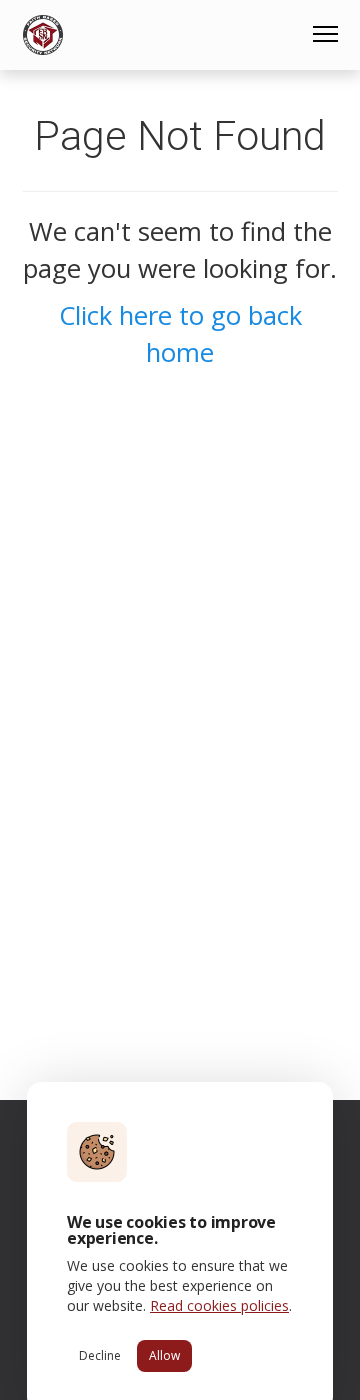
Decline (100, 1355)
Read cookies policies (219, 1305)
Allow (164, 1355)
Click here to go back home (180, 334)
